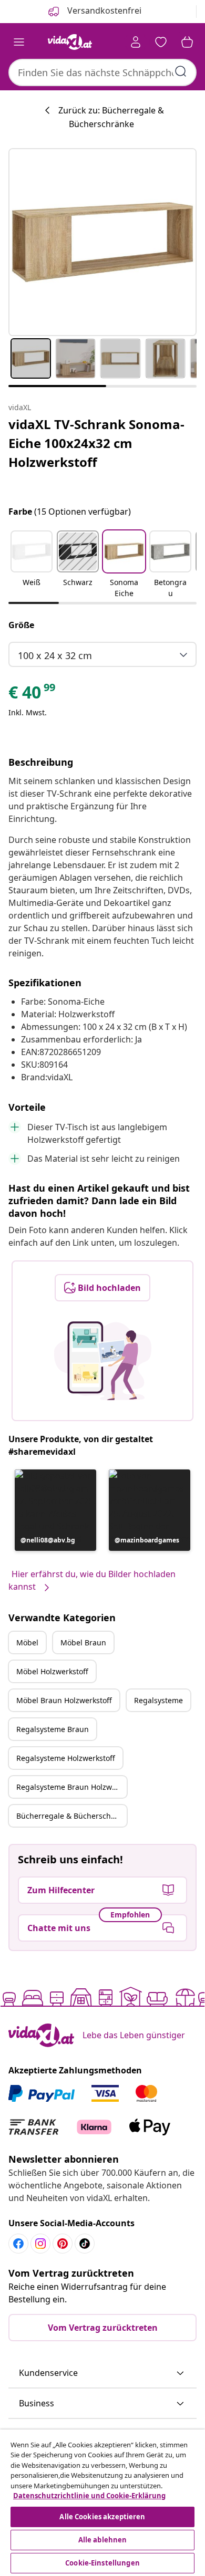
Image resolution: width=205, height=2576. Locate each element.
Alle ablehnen (103, 2540)
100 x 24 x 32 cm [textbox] (55, 655)
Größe (21, 625)
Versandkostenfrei (103, 11)
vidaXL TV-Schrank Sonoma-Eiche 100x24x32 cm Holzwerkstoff (96, 443)
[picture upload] (103, 1361)
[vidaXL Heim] (70, 42)
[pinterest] (63, 2244)
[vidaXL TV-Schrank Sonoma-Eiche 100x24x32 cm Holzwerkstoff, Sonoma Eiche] (102, 242)
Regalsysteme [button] (158, 1700)
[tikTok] (85, 2244)
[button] (32, 565)
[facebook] (18, 2244)
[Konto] (136, 42)
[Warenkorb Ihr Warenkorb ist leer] (187, 42)
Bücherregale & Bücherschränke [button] (71, 1816)
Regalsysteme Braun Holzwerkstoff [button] (71, 1787)
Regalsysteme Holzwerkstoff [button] (66, 1758)
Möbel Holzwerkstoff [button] (52, 1671)
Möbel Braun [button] (83, 1642)
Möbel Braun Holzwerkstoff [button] (64, 1700)
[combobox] (102, 72)
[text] (33, 695)
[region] (102, 2503)
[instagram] (40, 2244)
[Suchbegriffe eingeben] (181, 71)
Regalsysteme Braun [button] (53, 1729)
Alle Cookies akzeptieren (102, 2517)
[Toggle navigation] (19, 42)
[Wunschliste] (161, 42)
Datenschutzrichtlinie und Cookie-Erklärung (89, 2496)
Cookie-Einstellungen (102, 2563)
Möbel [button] (27, 1642)
